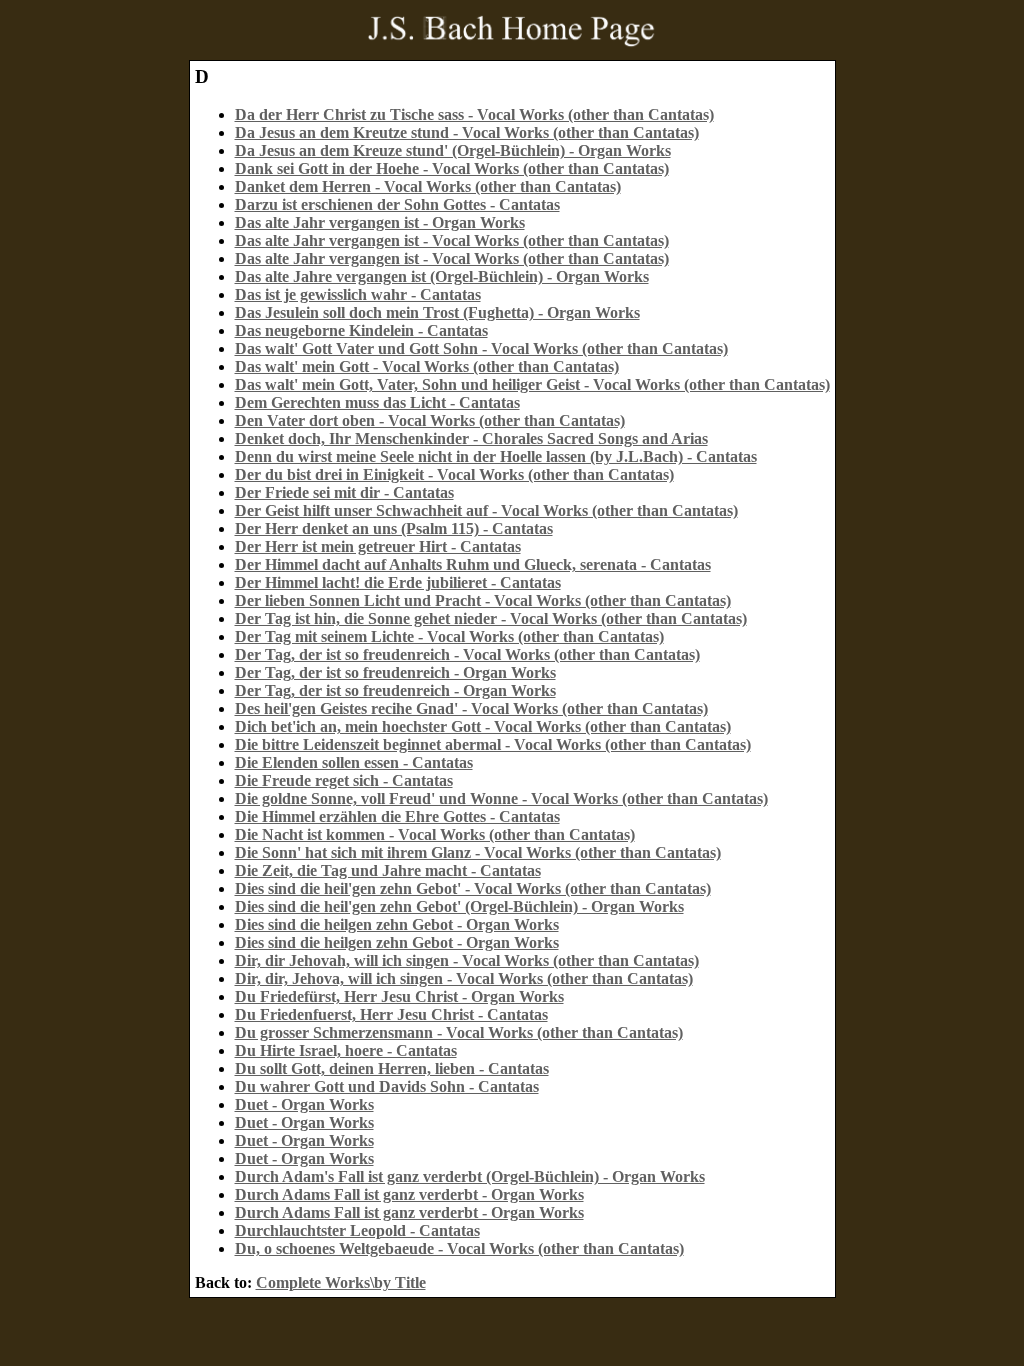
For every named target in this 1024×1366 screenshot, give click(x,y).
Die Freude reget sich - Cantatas (344, 780)
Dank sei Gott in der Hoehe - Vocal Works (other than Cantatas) (452, 168)
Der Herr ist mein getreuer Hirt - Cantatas (378, 546)
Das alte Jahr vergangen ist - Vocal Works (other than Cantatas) (452, 240)
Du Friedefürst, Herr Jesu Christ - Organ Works (399, 996)
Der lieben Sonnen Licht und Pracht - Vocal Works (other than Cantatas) (483, 600)
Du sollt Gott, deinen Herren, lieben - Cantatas (392, 1068)
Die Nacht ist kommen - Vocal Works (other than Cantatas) (435, 834)
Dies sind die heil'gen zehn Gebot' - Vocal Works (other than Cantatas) (473, 888)
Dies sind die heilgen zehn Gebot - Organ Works (397, 924)
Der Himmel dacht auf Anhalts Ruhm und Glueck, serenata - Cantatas (473, 564)
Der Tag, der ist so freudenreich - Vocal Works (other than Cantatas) (467, 654)
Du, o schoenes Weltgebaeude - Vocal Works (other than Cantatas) (459, 1248)
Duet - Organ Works (304, 1104)
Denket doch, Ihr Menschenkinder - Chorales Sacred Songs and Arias (471, 438)
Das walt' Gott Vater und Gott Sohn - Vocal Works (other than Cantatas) (481, 348)
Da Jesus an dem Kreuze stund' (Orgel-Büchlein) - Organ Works (453, 150)
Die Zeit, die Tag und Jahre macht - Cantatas (388, 870)
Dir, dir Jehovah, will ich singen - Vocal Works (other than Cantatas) (467, 960)
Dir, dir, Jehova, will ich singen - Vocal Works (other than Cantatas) (464, 978)
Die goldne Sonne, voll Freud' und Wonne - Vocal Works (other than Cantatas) (501, 798)
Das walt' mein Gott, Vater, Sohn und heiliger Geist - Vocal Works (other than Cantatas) (532, 384)
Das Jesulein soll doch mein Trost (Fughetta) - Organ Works (437, 312)
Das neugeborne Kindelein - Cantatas (361, 330)
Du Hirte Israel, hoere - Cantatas (346, 1050)
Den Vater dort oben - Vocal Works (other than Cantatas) (430, 420)
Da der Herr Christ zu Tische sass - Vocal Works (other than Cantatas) (474, 114)
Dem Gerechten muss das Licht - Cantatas (377, 402)
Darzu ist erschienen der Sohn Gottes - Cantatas (397, 204)
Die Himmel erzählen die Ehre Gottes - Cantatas (397, 816)
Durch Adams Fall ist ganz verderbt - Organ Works (409, 1194)
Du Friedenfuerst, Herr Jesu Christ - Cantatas (391, 1014)
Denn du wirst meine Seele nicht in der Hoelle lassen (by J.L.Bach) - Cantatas (496, 456)
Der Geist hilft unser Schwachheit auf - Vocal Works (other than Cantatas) (486, 510)
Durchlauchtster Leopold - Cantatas (357, 1230)
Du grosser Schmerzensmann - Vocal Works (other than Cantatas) (459, 1032)
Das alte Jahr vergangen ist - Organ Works (380, 222)
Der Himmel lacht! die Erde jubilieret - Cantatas (398, 582)
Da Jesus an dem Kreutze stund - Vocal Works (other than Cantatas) (467, 132)
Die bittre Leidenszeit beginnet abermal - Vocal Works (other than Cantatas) (493, 744)
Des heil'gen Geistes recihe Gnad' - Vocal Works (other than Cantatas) (471, 708)
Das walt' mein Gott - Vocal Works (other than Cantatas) (427, 366)
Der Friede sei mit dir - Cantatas (344, 492)
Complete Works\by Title (341, 1282)
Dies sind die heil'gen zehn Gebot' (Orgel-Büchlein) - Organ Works (459, 906)
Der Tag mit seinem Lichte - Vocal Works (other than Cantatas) (449, 636)
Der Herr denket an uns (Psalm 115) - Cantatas (394, 528)
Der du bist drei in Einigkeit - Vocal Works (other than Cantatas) (454, 474)
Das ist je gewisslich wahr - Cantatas (358, 294)
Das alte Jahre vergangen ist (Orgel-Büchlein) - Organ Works (442, 276)
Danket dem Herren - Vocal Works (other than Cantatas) (428, 186)
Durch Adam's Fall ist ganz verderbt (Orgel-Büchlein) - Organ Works (470, 1176)
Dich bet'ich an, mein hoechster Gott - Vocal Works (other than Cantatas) (483, 726)
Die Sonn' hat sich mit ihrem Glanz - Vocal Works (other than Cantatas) (478, 852)
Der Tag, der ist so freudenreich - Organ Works (395, 672)
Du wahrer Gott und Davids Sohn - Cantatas (387, 1086)
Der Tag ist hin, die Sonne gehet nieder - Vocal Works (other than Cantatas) (491, 618)
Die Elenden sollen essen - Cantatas (354, 762)
